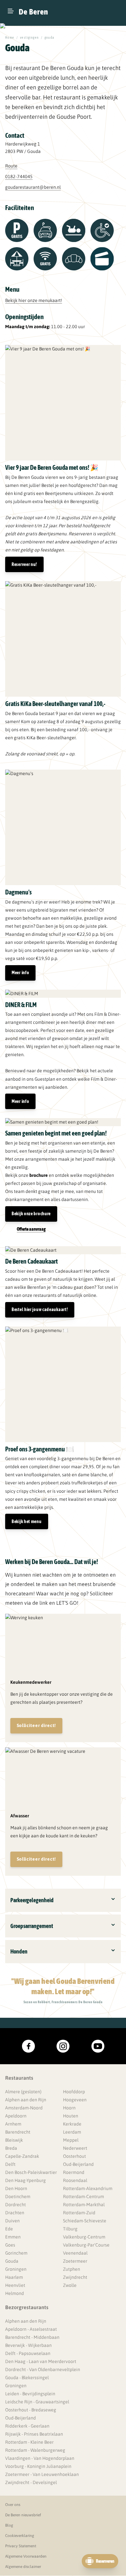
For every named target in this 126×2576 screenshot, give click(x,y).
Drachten (15, 2213)
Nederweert (75, 2148)
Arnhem (13, 2124)
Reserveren (105, 2561)
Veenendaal (75, 2253)
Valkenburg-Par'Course (86, 2245)
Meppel (71, 2140)
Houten (71, 2116)
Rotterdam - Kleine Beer (29, 2442)
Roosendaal (75, 2180)
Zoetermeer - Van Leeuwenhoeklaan (42, 2474)
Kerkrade (72, 2124)
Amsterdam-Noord (24, 2108)
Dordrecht (16, 2205)
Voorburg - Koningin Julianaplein (38, 2466)
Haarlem (14, 2277)
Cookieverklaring (20, 2536)
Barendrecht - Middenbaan (32, 2337)
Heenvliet (15, 2285)
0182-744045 (19, 177)
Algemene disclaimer (23, 2567)
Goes (10, 2245)
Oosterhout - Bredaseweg (31, 2410)
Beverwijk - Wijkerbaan (28, 2345)
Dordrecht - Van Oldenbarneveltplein (43, 2369)
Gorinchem (16, 2253)
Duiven (12, 2221)
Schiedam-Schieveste (85, 2221)
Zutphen (72, 2269)
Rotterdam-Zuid (79, 2213)
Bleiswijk (14, 2140)
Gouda (12, 2261)
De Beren (33, 12)
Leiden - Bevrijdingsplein (30, 2394)
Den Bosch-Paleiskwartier (31, 2172)
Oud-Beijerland (78, 2164)
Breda (11, 2148)
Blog (9, 2525)
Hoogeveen (75, 2100)
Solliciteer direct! (36, 1725)
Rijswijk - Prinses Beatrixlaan (34, 2434)
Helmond (15, 2293)
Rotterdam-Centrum (84, 2197)
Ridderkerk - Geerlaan (27, 2426)
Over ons (13, 2505)
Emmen (13, 2237)
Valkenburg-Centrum (84, 2237)
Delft (10, 2164)
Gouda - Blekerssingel (27, 2378)
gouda (50, 38)
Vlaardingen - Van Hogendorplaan (40, 2458)
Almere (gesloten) (23, 2092)
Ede (9, 2229)
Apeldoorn (16, 2116)
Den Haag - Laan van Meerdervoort (41, 2361)
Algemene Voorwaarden (26, 2556)
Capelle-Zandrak (22, 2156)
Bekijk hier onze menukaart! (34, 300)
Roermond (74, 2172)
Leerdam (72, 2132)
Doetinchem (18, 2197)
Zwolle (70, 2285)
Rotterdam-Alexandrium (88, 2188)
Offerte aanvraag (31, 1229)
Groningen (16, 2269)
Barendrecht (18, 2132)
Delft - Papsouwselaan (28, 2353)
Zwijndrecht (75, 2277)
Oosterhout (74, 2156)
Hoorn (69, 2108)
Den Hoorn (16, 2188)
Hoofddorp (74, 2092)
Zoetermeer (75, 2261)
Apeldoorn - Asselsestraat (31, 2329)
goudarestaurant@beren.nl (33, 187)
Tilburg (70, 2229)
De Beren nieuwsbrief (23, 2515)
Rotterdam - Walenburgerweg (35, 2450)
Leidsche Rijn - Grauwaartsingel (37, 2402)
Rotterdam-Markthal (84, 2205)
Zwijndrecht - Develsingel (31, 2482)
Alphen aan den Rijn (26, 2100)
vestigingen (29, 38)
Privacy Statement (21, 2546)
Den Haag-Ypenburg (26, 2180)
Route (11, 166)
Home (10, 38)
